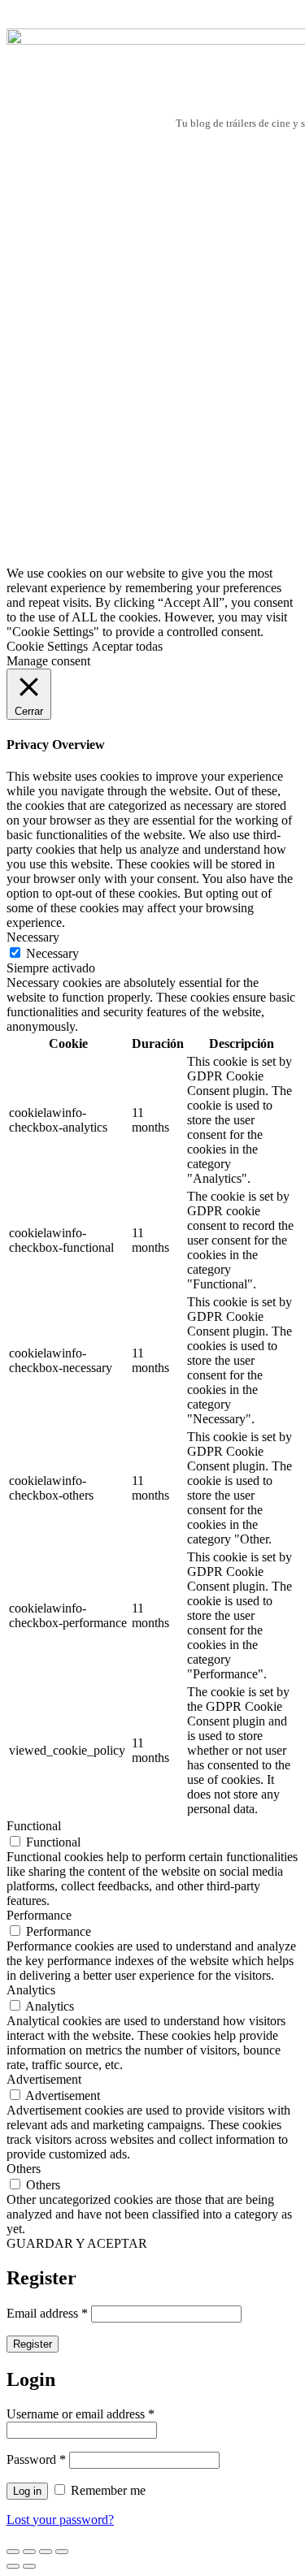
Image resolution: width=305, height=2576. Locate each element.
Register (33, 2344)
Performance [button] (39, 1915)
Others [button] (24, 2169)
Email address (47, 2313)
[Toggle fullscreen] (46, 2552)
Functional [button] (34, 1826)
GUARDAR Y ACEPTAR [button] (77, 2243)
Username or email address (81, 2414)
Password (36, 2459)
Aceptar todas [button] (127, 646)
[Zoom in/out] (62, 2552)
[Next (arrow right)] (29, 2566)
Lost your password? (60, 2520)
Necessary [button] (33, 937)
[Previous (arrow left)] (13, 2566)
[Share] (29, 2552)
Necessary (52, 953)
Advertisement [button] (44, 2079)
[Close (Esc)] (13, 2552)
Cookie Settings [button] (47, 646)
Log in (27, 2491)
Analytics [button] (31, 1990)
